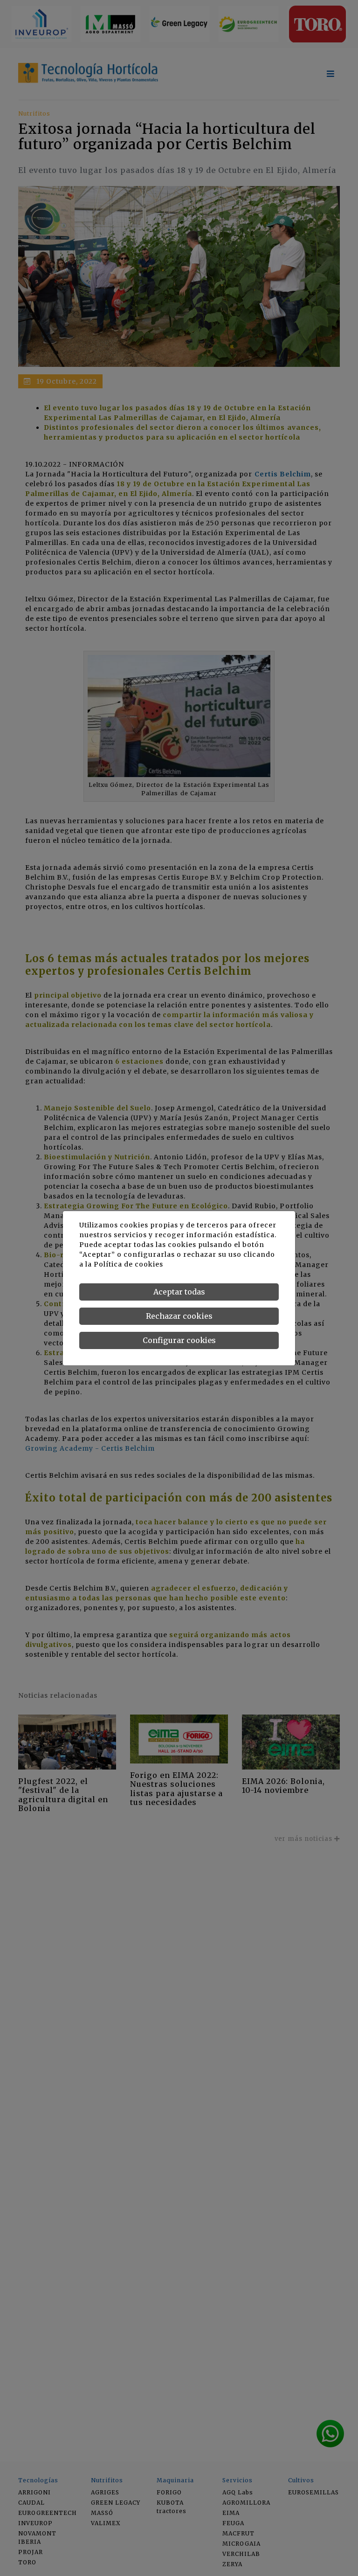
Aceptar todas (179, 1292)
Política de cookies (128, 1264)
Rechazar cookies (179, 1316)
